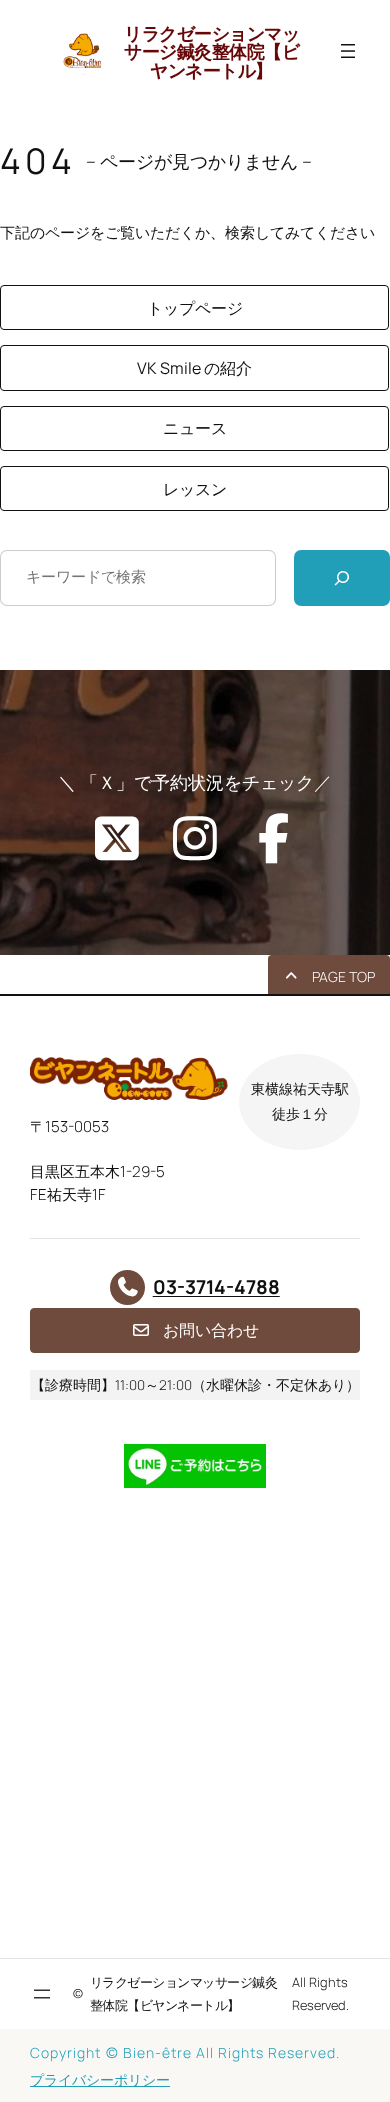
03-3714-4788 (216, 1287)
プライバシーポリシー (100, 2079)
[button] (194, 307)
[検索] (342, 578)
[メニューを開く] (348, 51)
